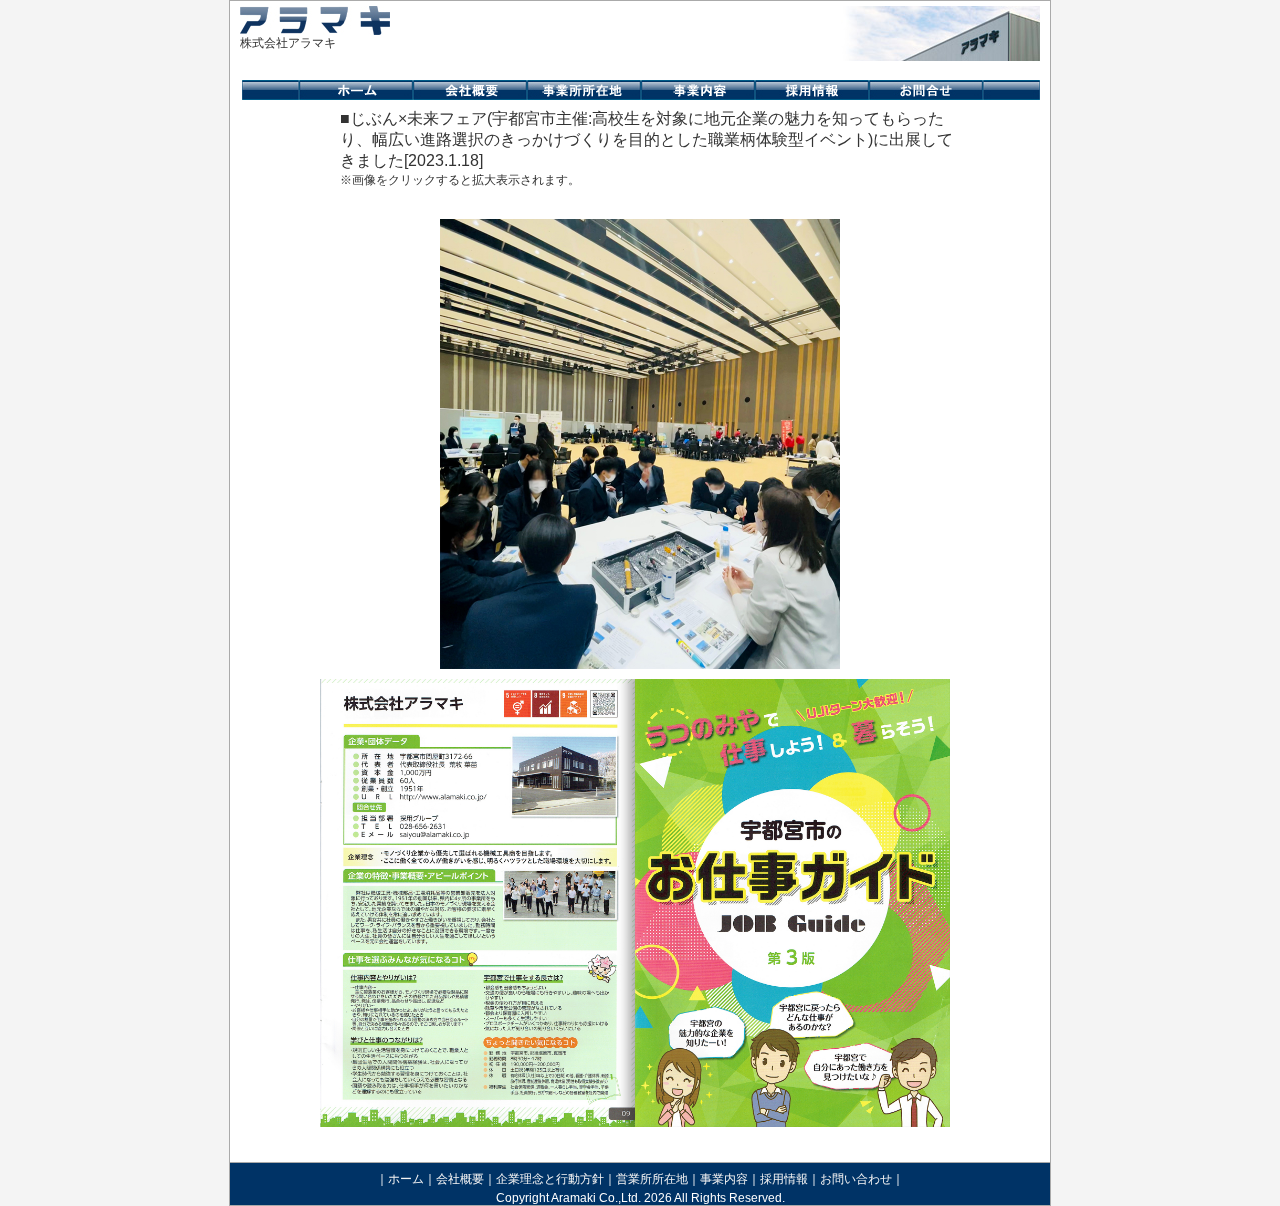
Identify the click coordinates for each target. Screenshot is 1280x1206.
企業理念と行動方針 (550, 1179)
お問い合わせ (856, 1179)
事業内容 (724, 1179)
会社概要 (460, 1179)
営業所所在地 (652, 1179)
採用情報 (784, 1179)
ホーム (406, 1179)
